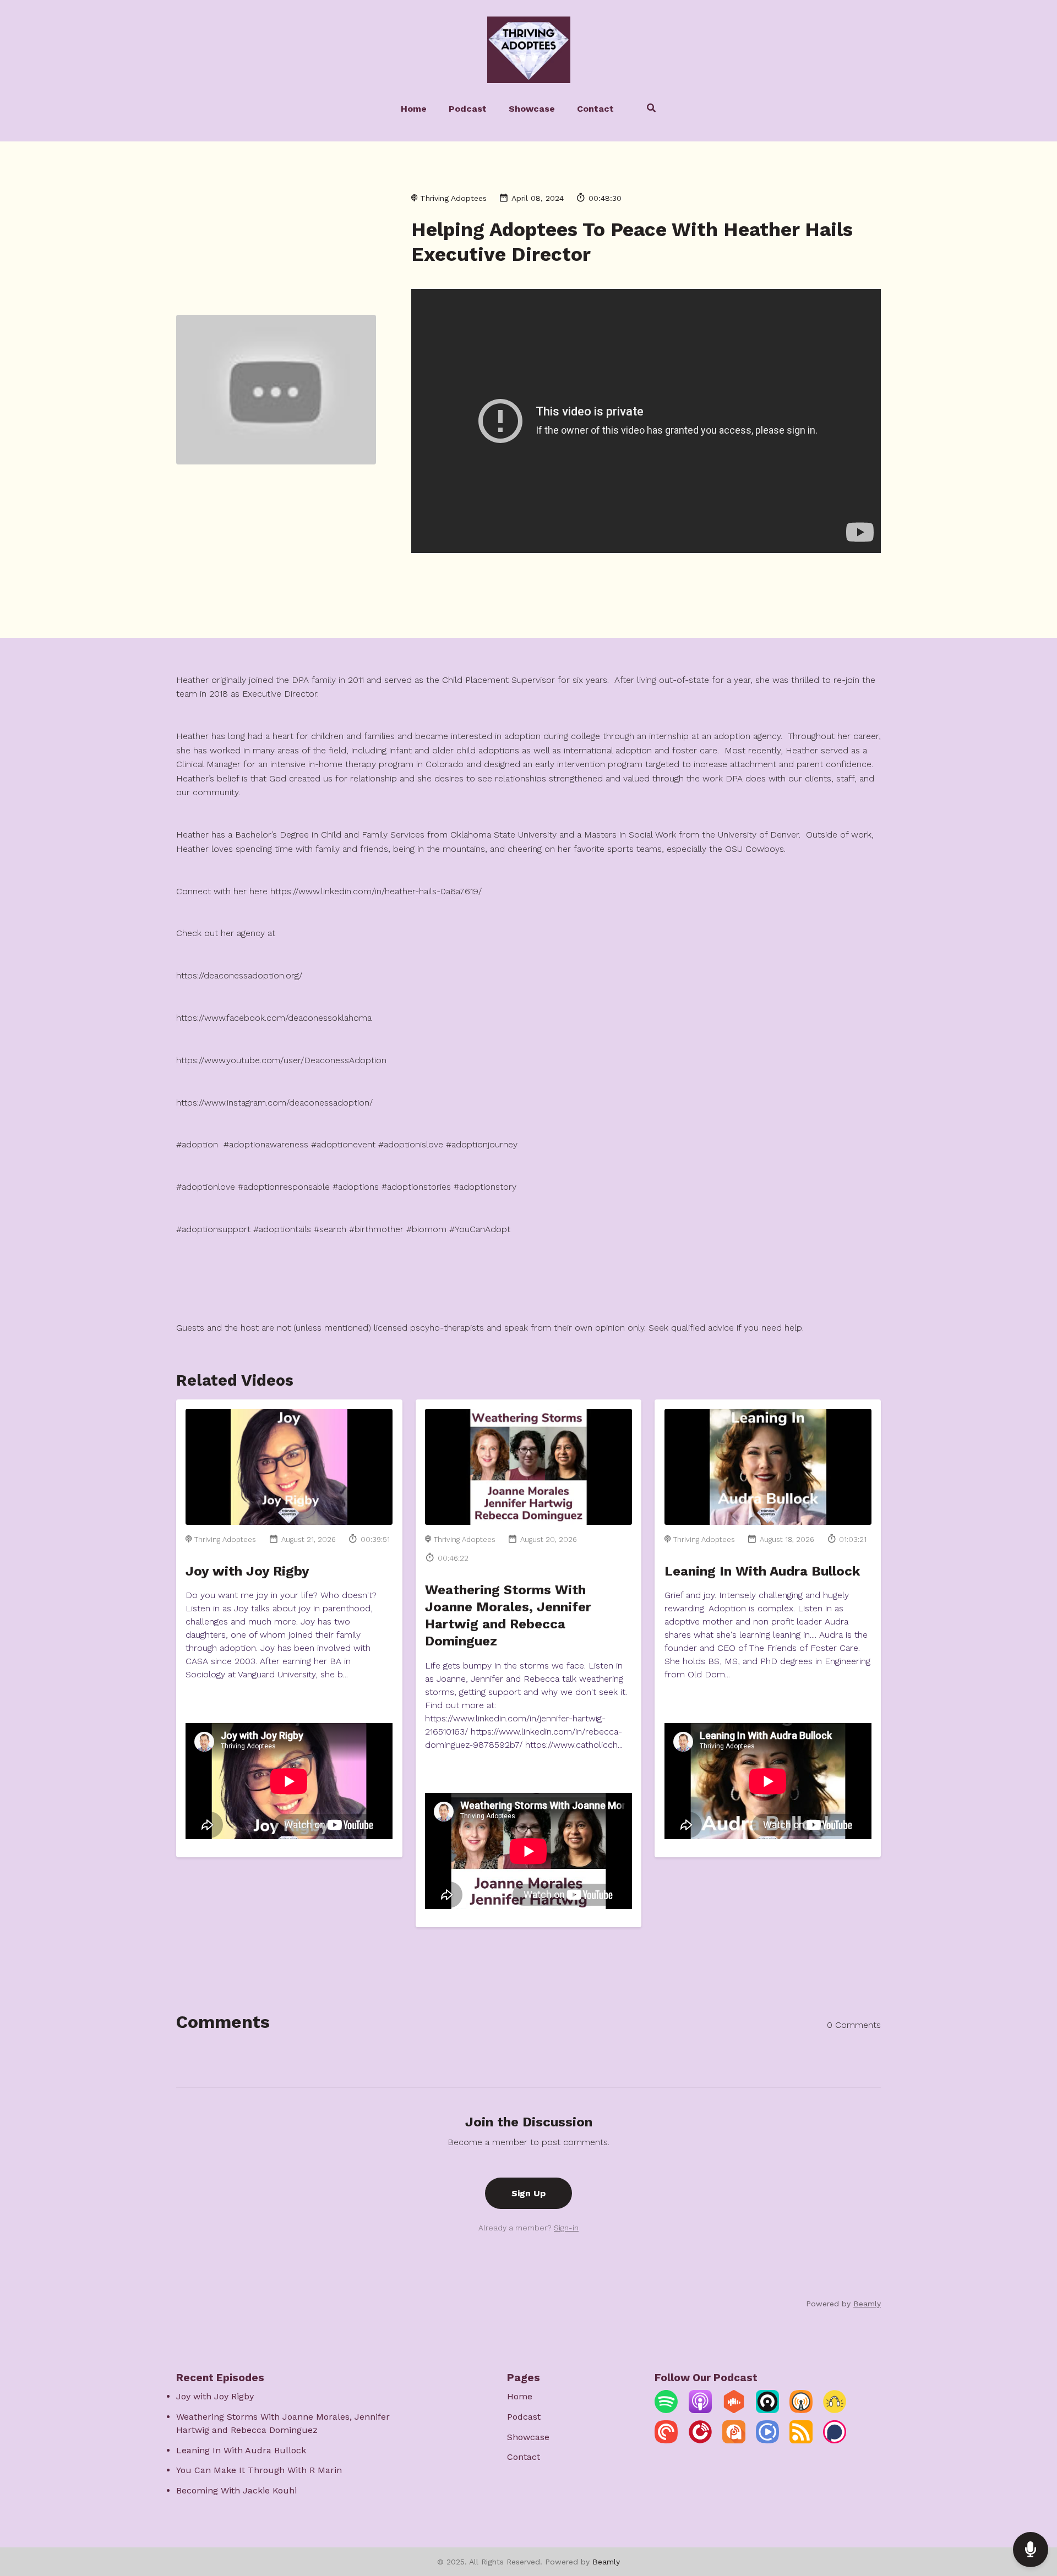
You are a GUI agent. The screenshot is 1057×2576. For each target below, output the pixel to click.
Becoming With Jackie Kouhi (236, 2490)
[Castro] (767, 2410)
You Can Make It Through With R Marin (259, 2470)
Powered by (843, 2304)
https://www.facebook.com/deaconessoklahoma (274, 1018)
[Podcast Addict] (734, 2440)
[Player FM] (700, 2440)
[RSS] (801, 2440)
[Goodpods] (835, 2410)
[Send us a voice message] (1031, 2550)
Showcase (532, 109)
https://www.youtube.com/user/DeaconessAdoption (281, 1060)
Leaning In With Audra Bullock (762, 1571)
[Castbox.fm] (734, 2410)
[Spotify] (666, 2410)
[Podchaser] (835, 2440)
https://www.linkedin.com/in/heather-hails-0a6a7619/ (376, 891)
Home (414, 109)
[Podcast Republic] (767, 2440)
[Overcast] (801, 2410)
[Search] (646, 110)
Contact (595, 109)
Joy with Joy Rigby (247, 1571)
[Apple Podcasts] (700, 2410)
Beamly (606, 2562)
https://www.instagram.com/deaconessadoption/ (274, 1103)
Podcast (468, 109)
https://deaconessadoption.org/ (239, 975)
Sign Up (528, 2193)
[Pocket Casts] (666, 2440)
